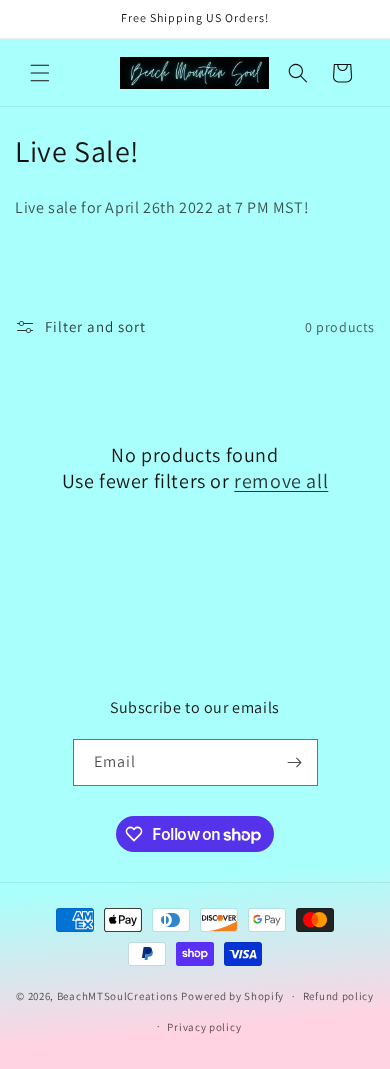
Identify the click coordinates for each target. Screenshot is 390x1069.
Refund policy (338, 996)
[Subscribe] (295, 762)
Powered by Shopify (232, 996)
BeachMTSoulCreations (118, 996)
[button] (40, 73)
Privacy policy (204, 1027)
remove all (281, 481)
